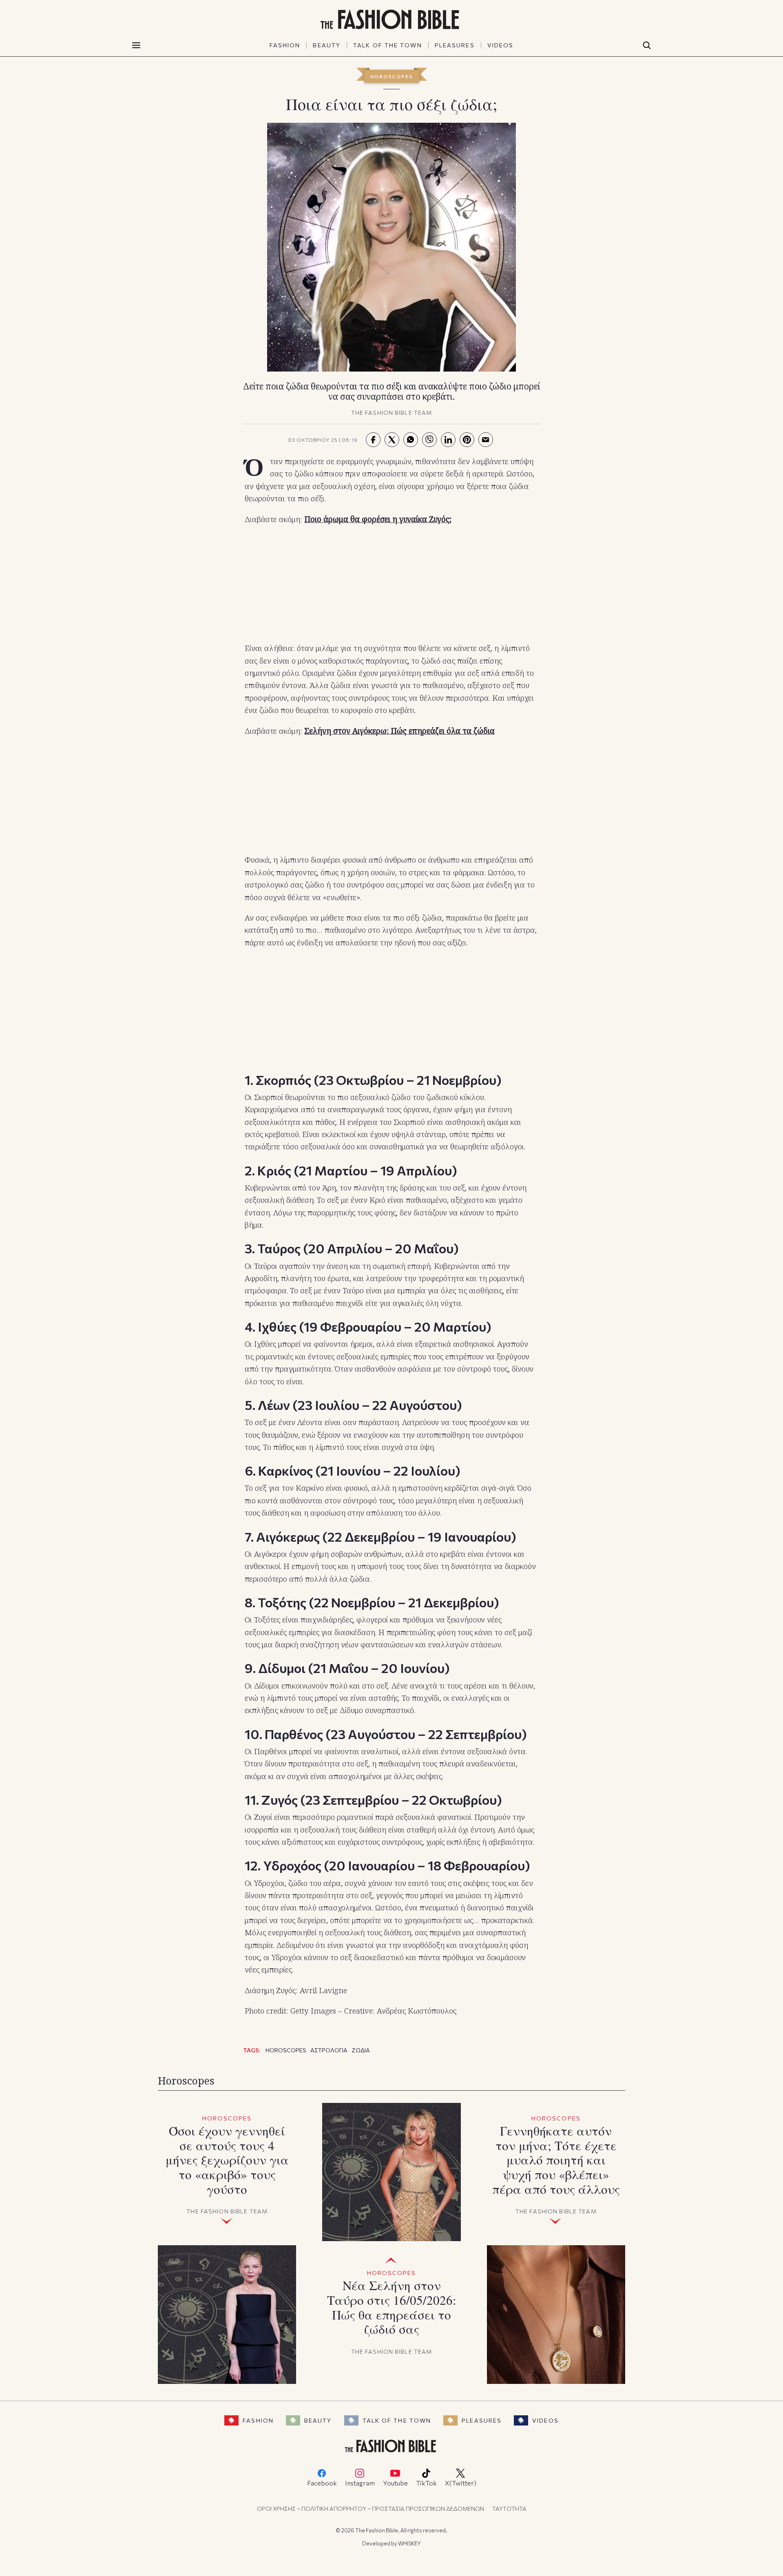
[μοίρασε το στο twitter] (392, 440)
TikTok (426, 2483)
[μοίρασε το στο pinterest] (467, 440)
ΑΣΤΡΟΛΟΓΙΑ (329, 2050)
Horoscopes (392, 76)
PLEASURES (455, 45)
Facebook (322, 2483)
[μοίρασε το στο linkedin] (448, 440)
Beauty (318, 2420)
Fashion (258, 2420)
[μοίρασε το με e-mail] (486, 440)
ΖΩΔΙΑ (361, 2050)
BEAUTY (327, 45)
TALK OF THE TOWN (388, 45)
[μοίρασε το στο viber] (429, 440)
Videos (545, 2420)
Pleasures (482, 2420)
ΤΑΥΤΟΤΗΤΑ (509, 2509)
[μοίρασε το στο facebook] (373, 440)
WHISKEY (409, 2543)
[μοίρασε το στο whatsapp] (411, 440)
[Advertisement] (391, 584)
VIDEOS (501, 45)
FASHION (285, 45)
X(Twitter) (461, 2483)
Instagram (360, 2483)
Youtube (395, 2483)
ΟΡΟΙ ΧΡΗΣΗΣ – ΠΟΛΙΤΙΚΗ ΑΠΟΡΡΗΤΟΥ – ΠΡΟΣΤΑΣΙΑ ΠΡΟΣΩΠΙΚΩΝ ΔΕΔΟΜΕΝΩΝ (370, 2509)
